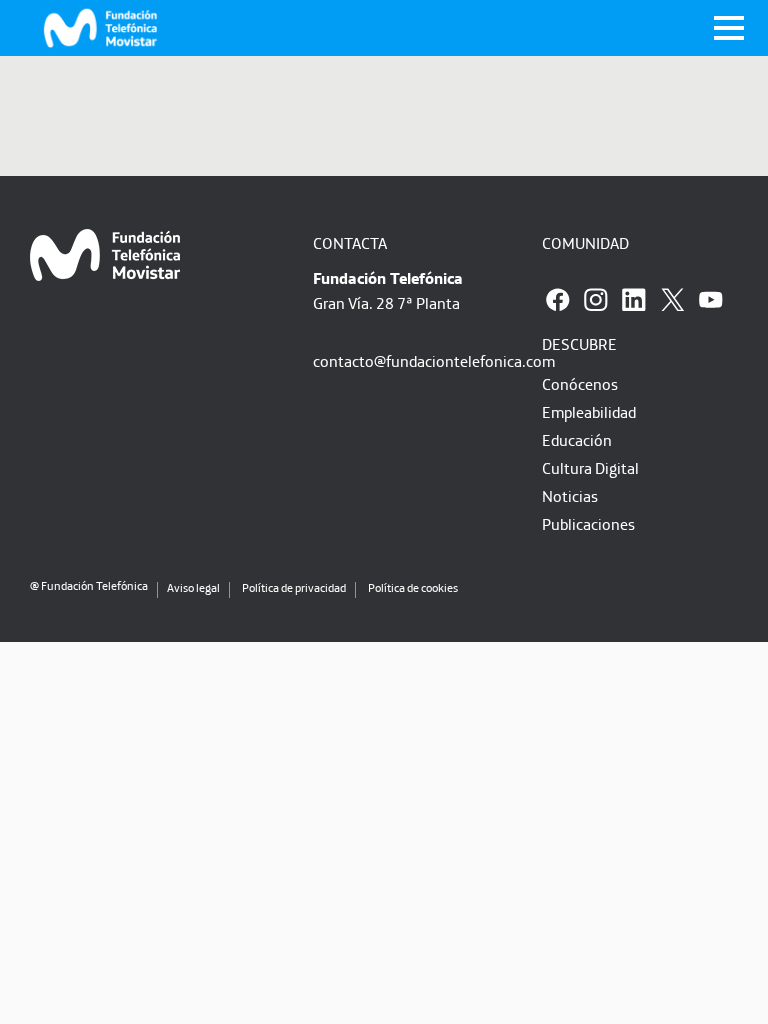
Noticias (570, 496)
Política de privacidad (294, 587)
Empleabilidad (589, 412)
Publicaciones (588, 524)
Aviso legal (193, 587)
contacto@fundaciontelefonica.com (434, 361)
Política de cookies (413, 587)
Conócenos (580, 384)
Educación (577, 440)
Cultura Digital (590, 468)
